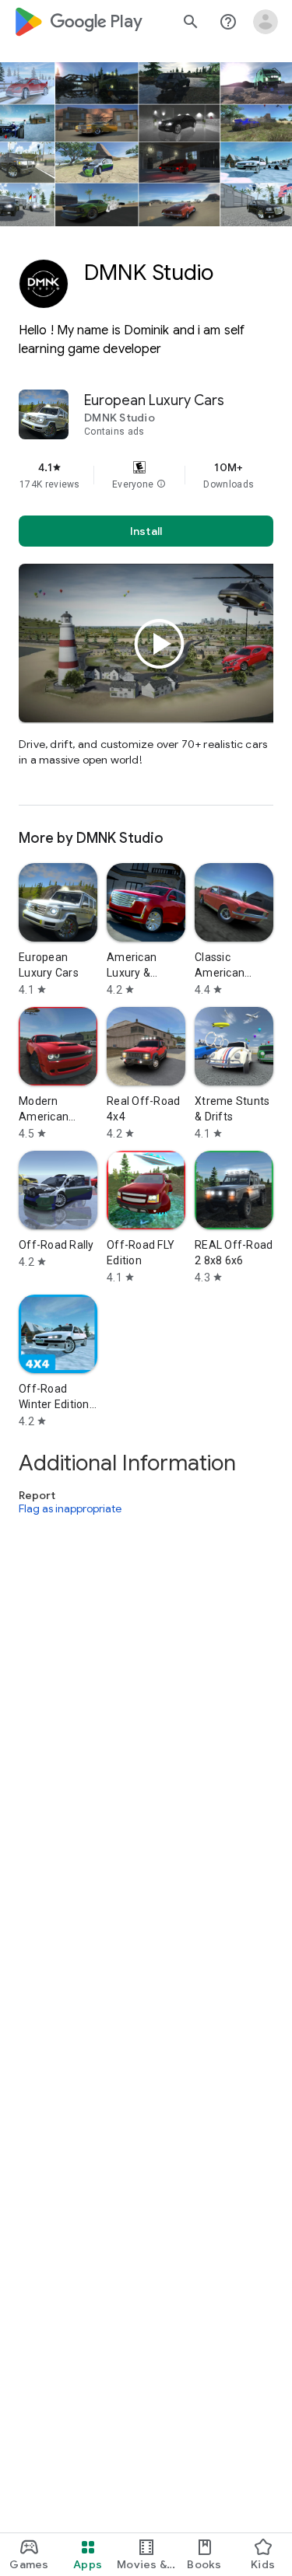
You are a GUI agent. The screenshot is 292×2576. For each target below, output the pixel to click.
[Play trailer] (160, 644)
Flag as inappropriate (70, 1508)
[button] (161, 484)
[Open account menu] (266, 22)
